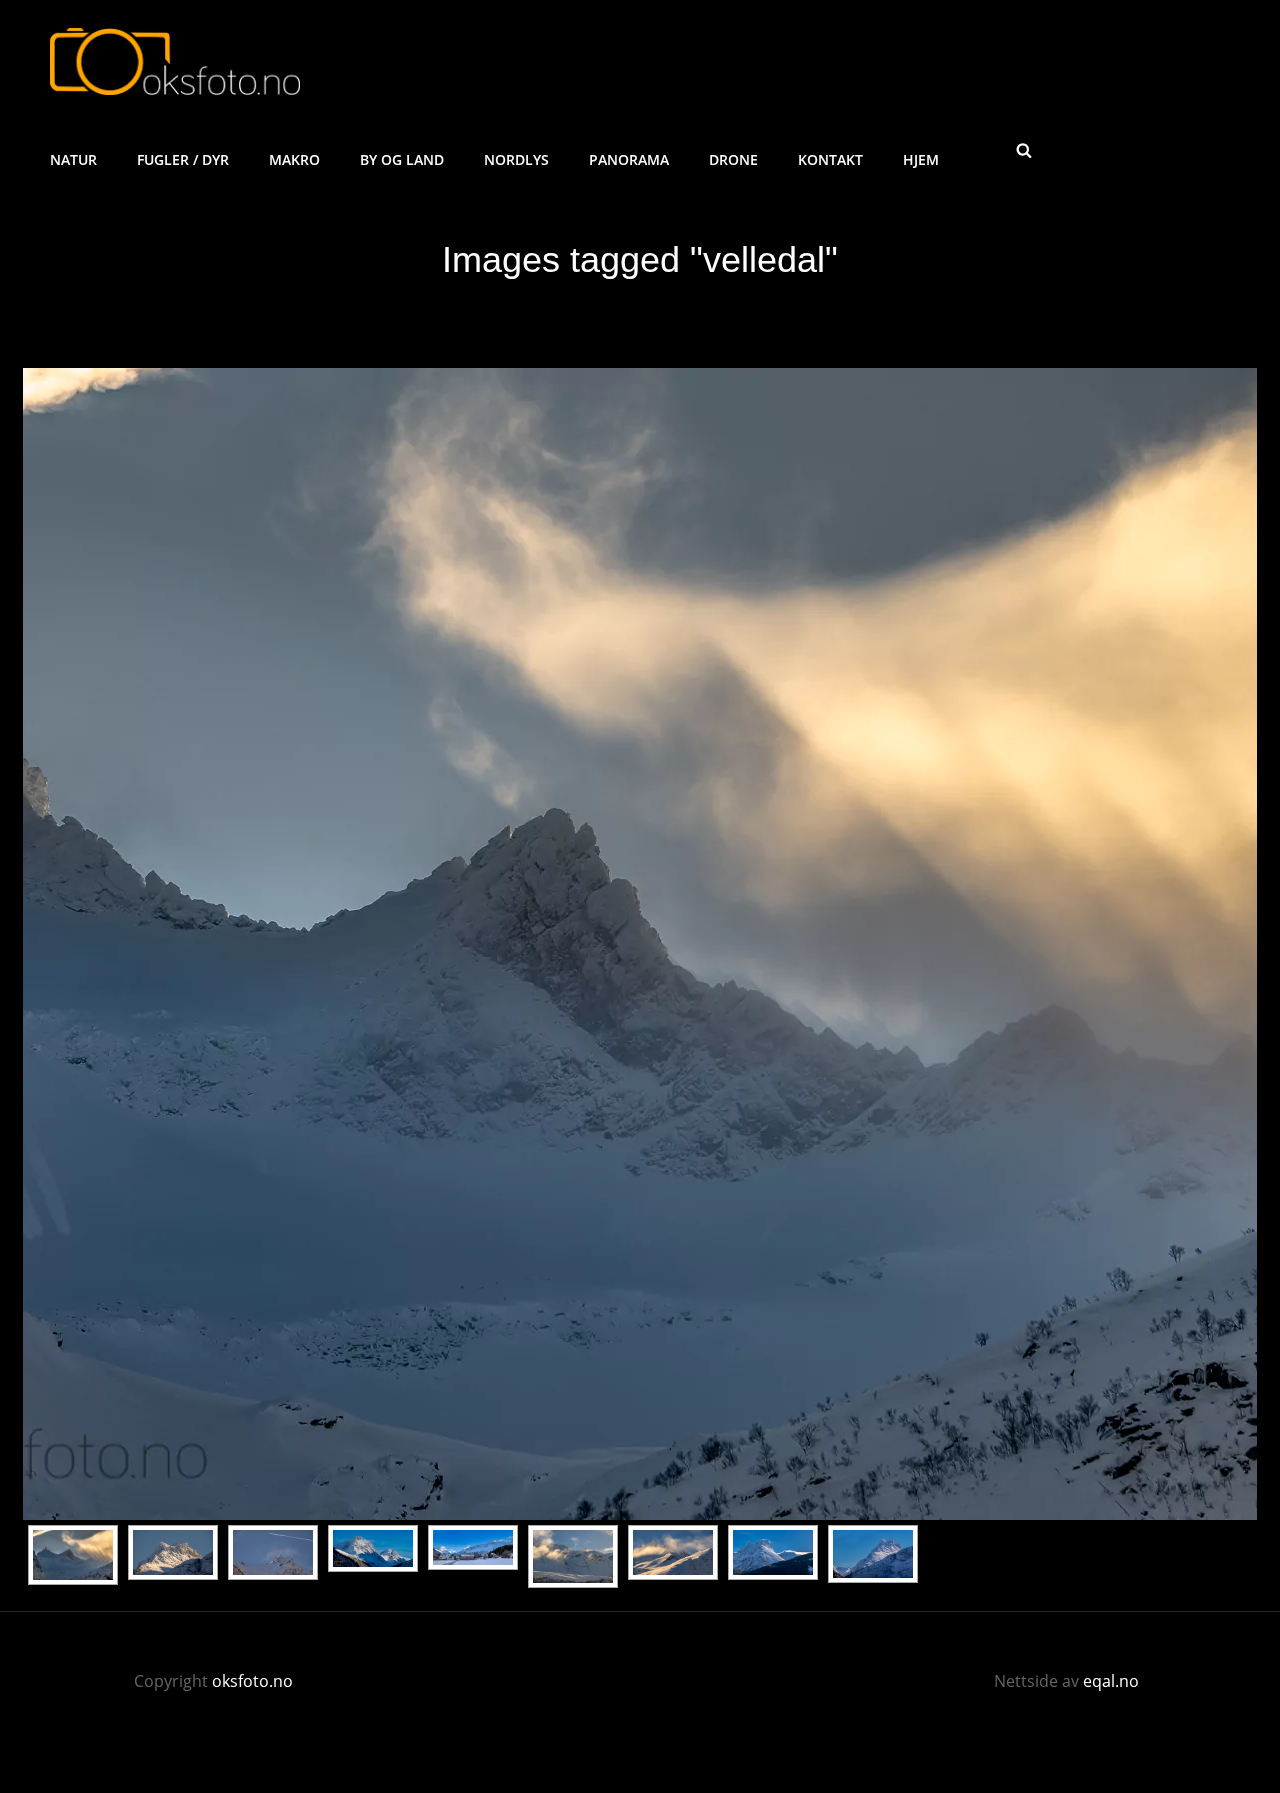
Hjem (921, 159)
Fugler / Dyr (183, 159)
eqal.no (1111, 1681)
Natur (73, 159)
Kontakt (830, 159)
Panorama (629, 159)
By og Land (402, 159)
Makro (294, 159)
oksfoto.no (252, 1681)
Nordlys (516, 159)
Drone (733, 159)
